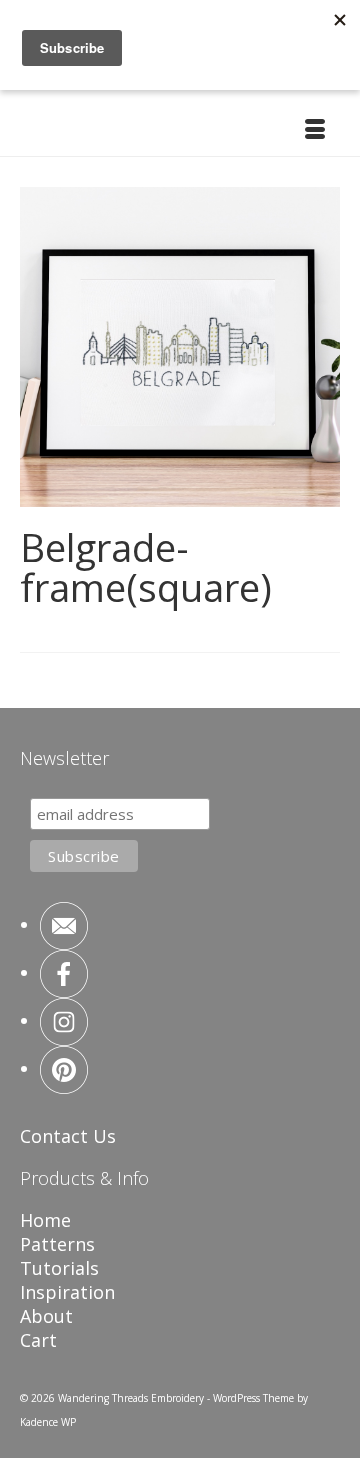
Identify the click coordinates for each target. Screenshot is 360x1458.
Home (45, 1220)
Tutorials (59, 1268)
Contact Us (68, 1136)
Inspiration (67, 1292)
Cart (38, 1340)
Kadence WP (48, 1422)
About (46, 1316)
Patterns (57, 1244)
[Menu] (315, 131)
